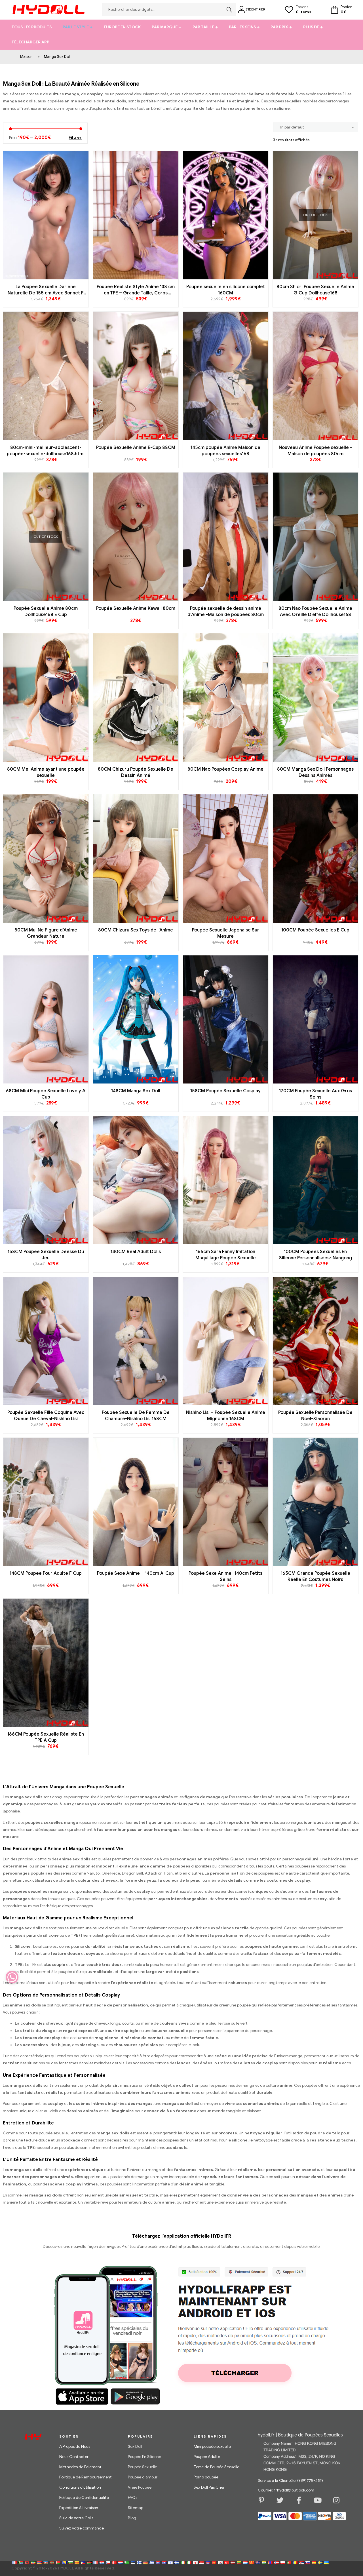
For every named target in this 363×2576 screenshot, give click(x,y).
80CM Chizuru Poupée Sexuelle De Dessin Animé (136, 772)
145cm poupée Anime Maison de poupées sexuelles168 (225, 451)
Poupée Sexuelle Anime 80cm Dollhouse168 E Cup (46, 612)
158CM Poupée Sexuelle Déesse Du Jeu (46, 1255)
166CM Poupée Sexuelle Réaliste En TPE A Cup (46, 1737)
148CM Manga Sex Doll (136, 1091)
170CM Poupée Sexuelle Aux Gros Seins (315, 1094)
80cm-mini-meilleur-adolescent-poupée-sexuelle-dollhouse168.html (46, 451)
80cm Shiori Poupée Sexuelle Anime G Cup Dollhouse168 (315, 290)
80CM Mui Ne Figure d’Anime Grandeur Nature (46, 933)
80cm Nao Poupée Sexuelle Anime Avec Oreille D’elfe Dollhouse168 (315, 612)
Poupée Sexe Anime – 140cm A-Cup (136, 1573)
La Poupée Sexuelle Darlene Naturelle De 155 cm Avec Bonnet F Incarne (46, 290)
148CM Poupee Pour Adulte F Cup (46, 1573)
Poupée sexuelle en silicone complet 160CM (226, 290)
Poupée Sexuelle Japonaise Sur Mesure (226, 933)
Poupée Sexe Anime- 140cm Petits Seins (225, 1576)
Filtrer (75, 138)
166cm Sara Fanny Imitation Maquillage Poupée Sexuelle (226, 1255)
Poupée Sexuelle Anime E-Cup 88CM (136, 448)
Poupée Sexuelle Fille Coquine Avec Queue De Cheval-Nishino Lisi (46, 1416)
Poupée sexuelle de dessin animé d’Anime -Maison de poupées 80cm (226, 612)
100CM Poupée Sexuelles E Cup (315, 930)
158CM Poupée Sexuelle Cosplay (225, 1091)
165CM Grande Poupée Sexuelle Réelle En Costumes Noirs (315, 1576)
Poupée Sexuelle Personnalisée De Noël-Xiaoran (315, 1416)
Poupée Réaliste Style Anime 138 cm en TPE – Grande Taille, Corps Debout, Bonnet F (136, 290)
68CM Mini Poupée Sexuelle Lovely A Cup (46, 1094)
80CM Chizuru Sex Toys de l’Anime (136, 930)
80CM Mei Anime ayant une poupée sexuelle (46, 772)
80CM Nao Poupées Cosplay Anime (225, 769)
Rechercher (228, 10)
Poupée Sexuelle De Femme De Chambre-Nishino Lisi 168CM (136, 1416)
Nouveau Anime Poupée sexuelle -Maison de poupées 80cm (315, 451)
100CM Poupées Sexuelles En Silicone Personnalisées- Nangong (315, 1255)
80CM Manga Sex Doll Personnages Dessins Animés (315, 772)
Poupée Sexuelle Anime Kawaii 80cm (136, 608)
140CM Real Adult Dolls (136, 1252)
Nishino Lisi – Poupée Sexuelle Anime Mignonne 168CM (226, 1416)
